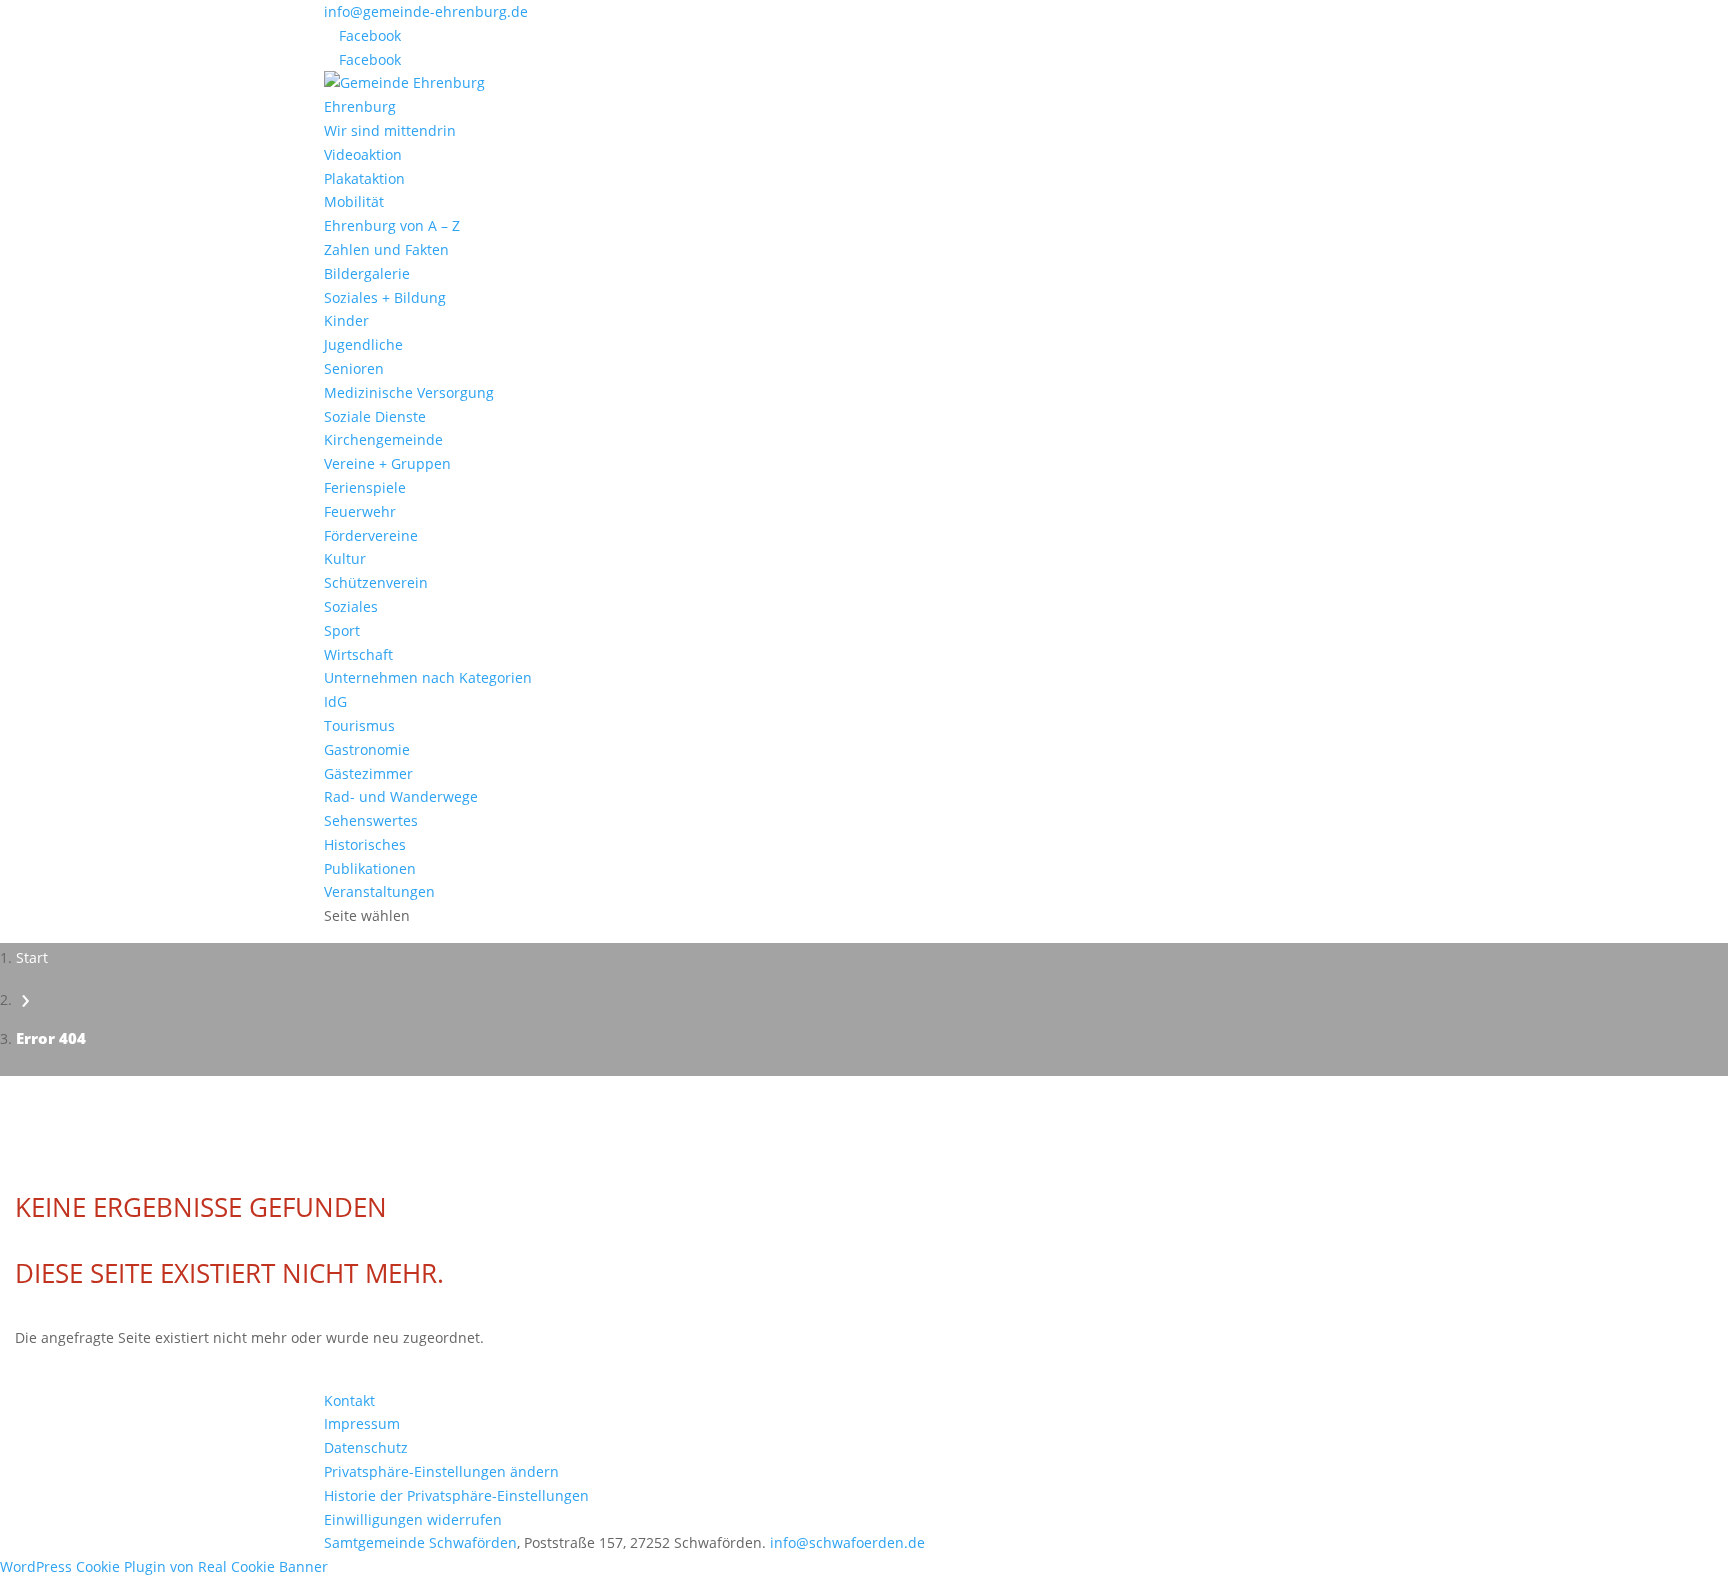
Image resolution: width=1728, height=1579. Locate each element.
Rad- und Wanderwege (401, 796)
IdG (335, 701)
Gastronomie (367, 749)
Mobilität (354, 201)
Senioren (354, 368)
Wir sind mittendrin (390, 130)
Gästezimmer (368, 773)
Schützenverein (376, 582)
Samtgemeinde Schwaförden (420, 1542)
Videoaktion (363, 154)
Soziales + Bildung (385, 297)
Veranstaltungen (379, 891)
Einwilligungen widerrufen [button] (413, 1519)
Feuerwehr (360, 511)
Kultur (345, 558)
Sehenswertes (371, 820)
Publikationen (370, 868)
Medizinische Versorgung (409, 392)
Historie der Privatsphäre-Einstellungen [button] (456, 1495)
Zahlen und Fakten (386, 249)
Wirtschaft (358, 654)
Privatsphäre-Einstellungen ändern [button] (441, 1471)
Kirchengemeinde (383, 439)
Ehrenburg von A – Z (392, 225)
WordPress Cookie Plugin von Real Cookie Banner (164, 1566)
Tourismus (359, 725)
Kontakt (349, 1400)
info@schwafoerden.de (847, 1542)
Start (32, 957)
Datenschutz (366, 1447)
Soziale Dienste (375, 416)
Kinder (346, 320)
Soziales (351, 606)
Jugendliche (363, 344)
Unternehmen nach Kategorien (428, 677)
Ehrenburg (360, 106)
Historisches (365, 844)
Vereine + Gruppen (387, 463)
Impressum (362, 1423)
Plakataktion (364, 178)
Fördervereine (371, 535)
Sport (342, 630)
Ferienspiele (365, 487)
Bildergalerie (367, 273)
